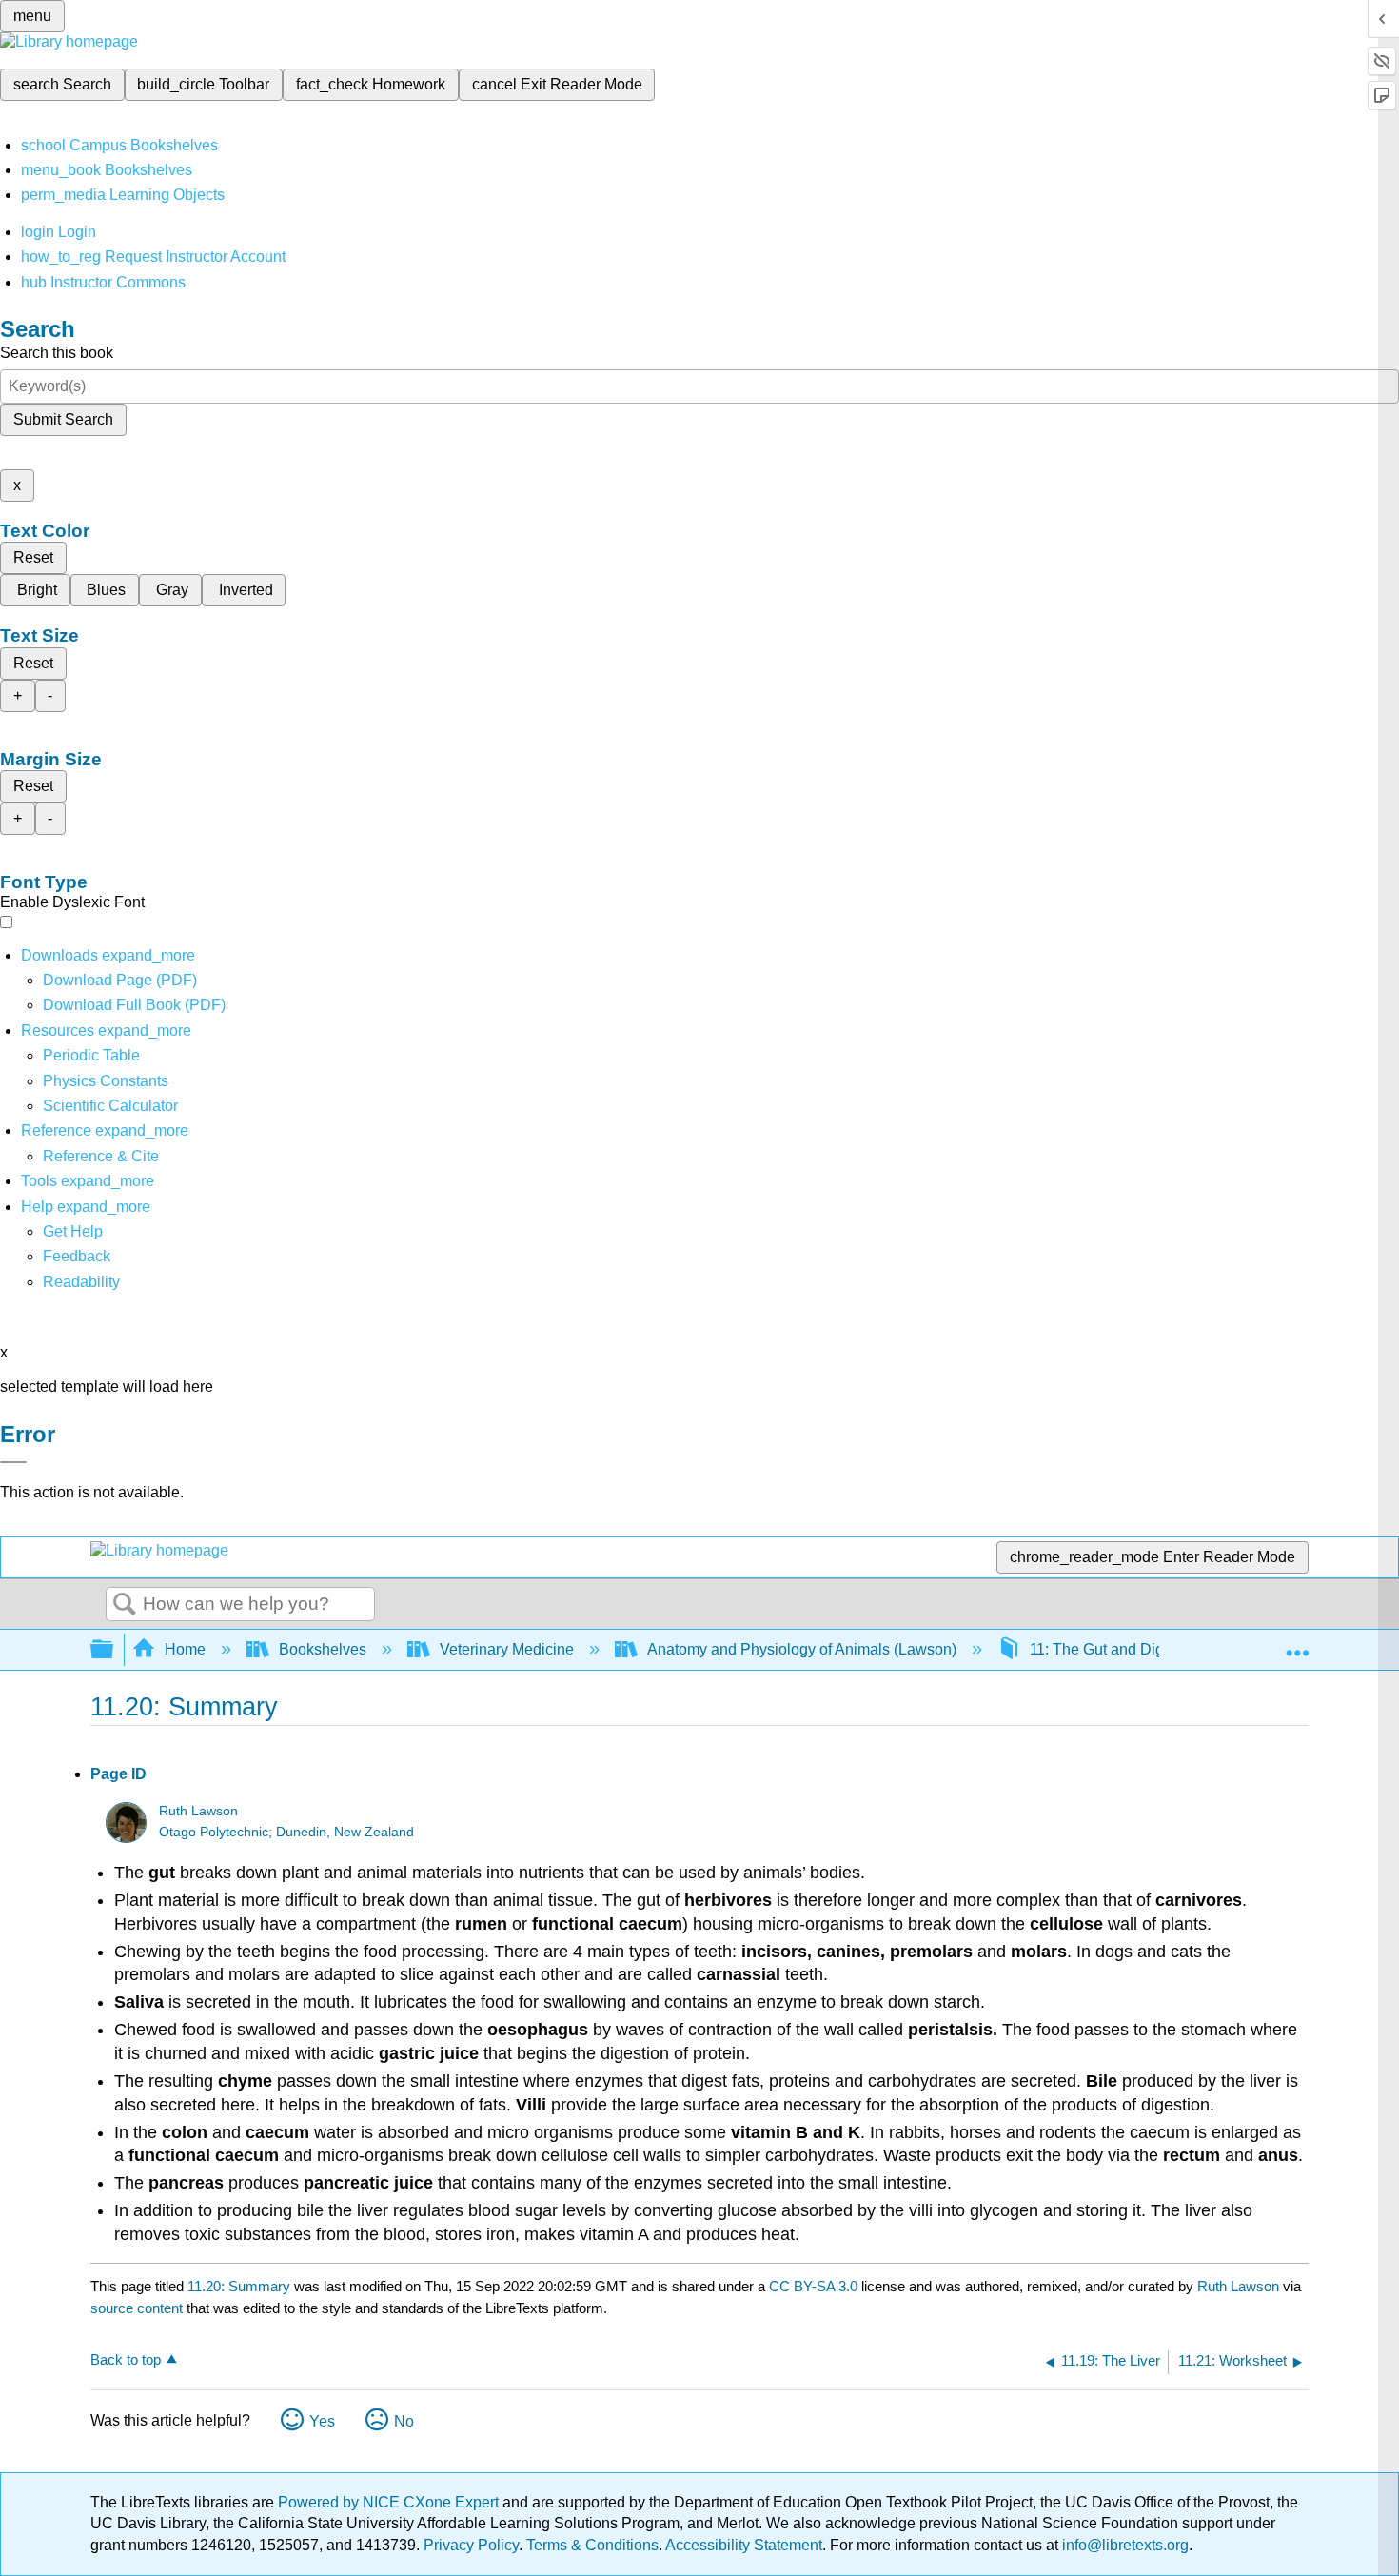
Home (185, 1649)
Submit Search (63, 419)
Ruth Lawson (198, 1811)
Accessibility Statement (744, 2545)
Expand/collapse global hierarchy (114, 1650)
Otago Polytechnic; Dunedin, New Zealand (286, 1832)
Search (125, 1605)
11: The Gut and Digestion (1117, 1649)
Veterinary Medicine (507, 1649)
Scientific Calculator (110, 1106)
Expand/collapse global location (1297, 1644)
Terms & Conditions (592, 2545)
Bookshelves (323, 1649)
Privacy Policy (471, 2545)
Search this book (57, 353)
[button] (77, 1256)
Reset (33, 557)
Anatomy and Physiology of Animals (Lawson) (802, 1649)
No (404, 2421)
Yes (322, 2421)
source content (137, 2308)
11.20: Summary (239, 2286)
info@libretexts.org (1123, 2545)
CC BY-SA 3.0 (813, 2286)
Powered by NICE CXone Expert (390, 2502)
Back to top (126, 2359)
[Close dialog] (13, 1462)
